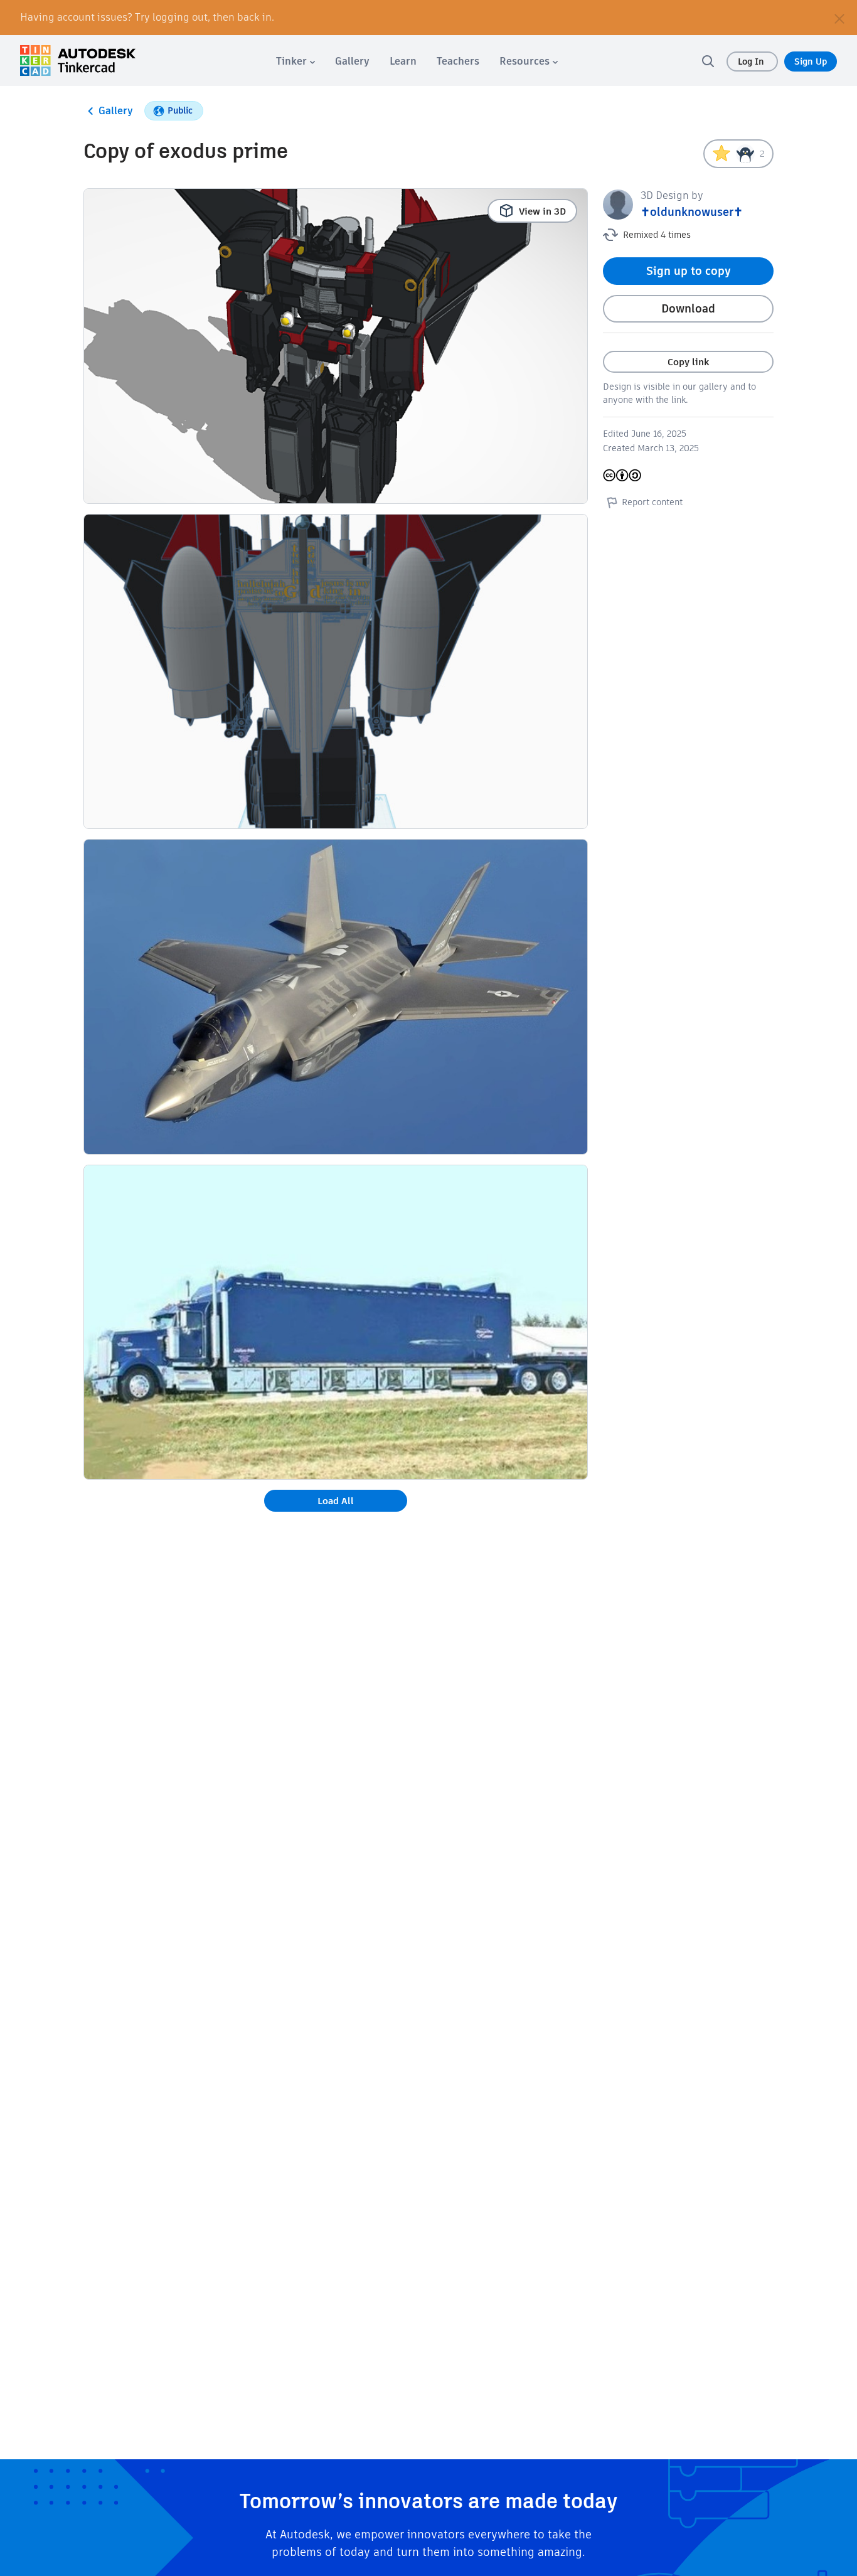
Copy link (688, 362)
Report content (652, 502)
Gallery (116, 111)
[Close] (839, 18)
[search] (708, 61)
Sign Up (811, 61)
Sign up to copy (689, 271)
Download (688, 308)
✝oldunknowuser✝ (692, 212)
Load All (336, 1501)
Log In (752, 61)
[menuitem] (295, 61)
